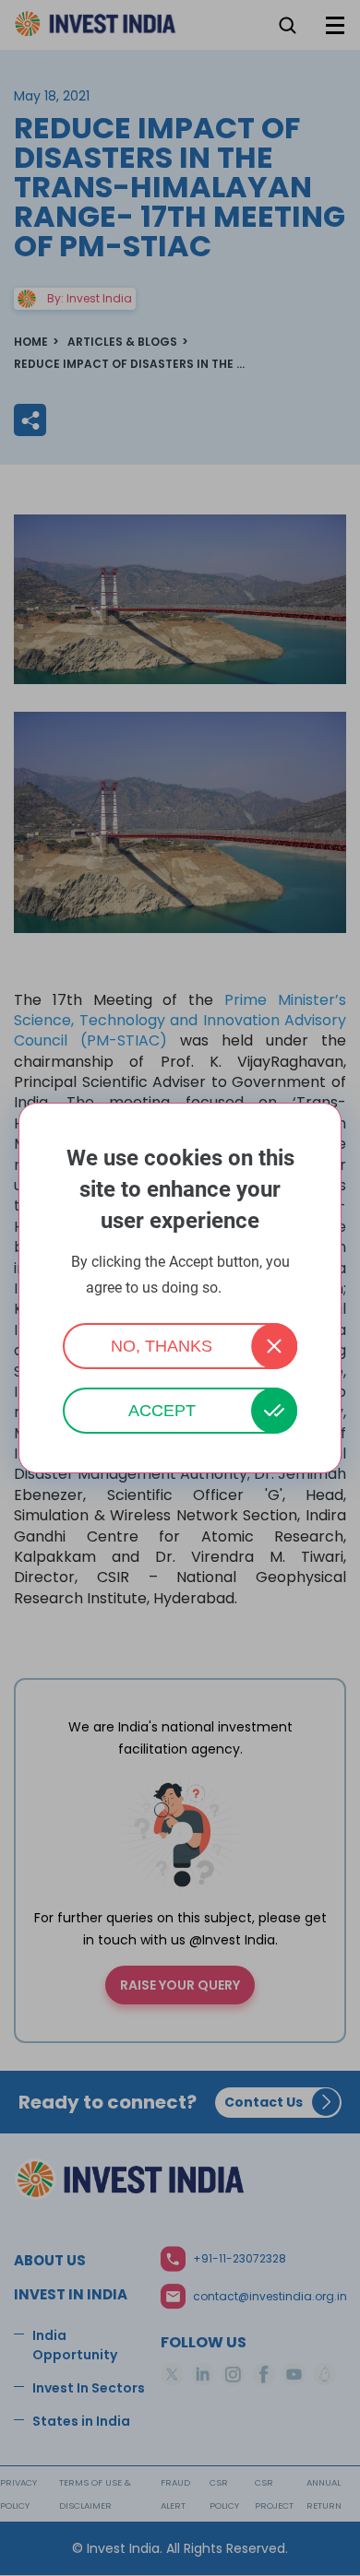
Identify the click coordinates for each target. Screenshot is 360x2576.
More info (250, 1288)
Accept (162, 1411)
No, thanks (162, 1346)
